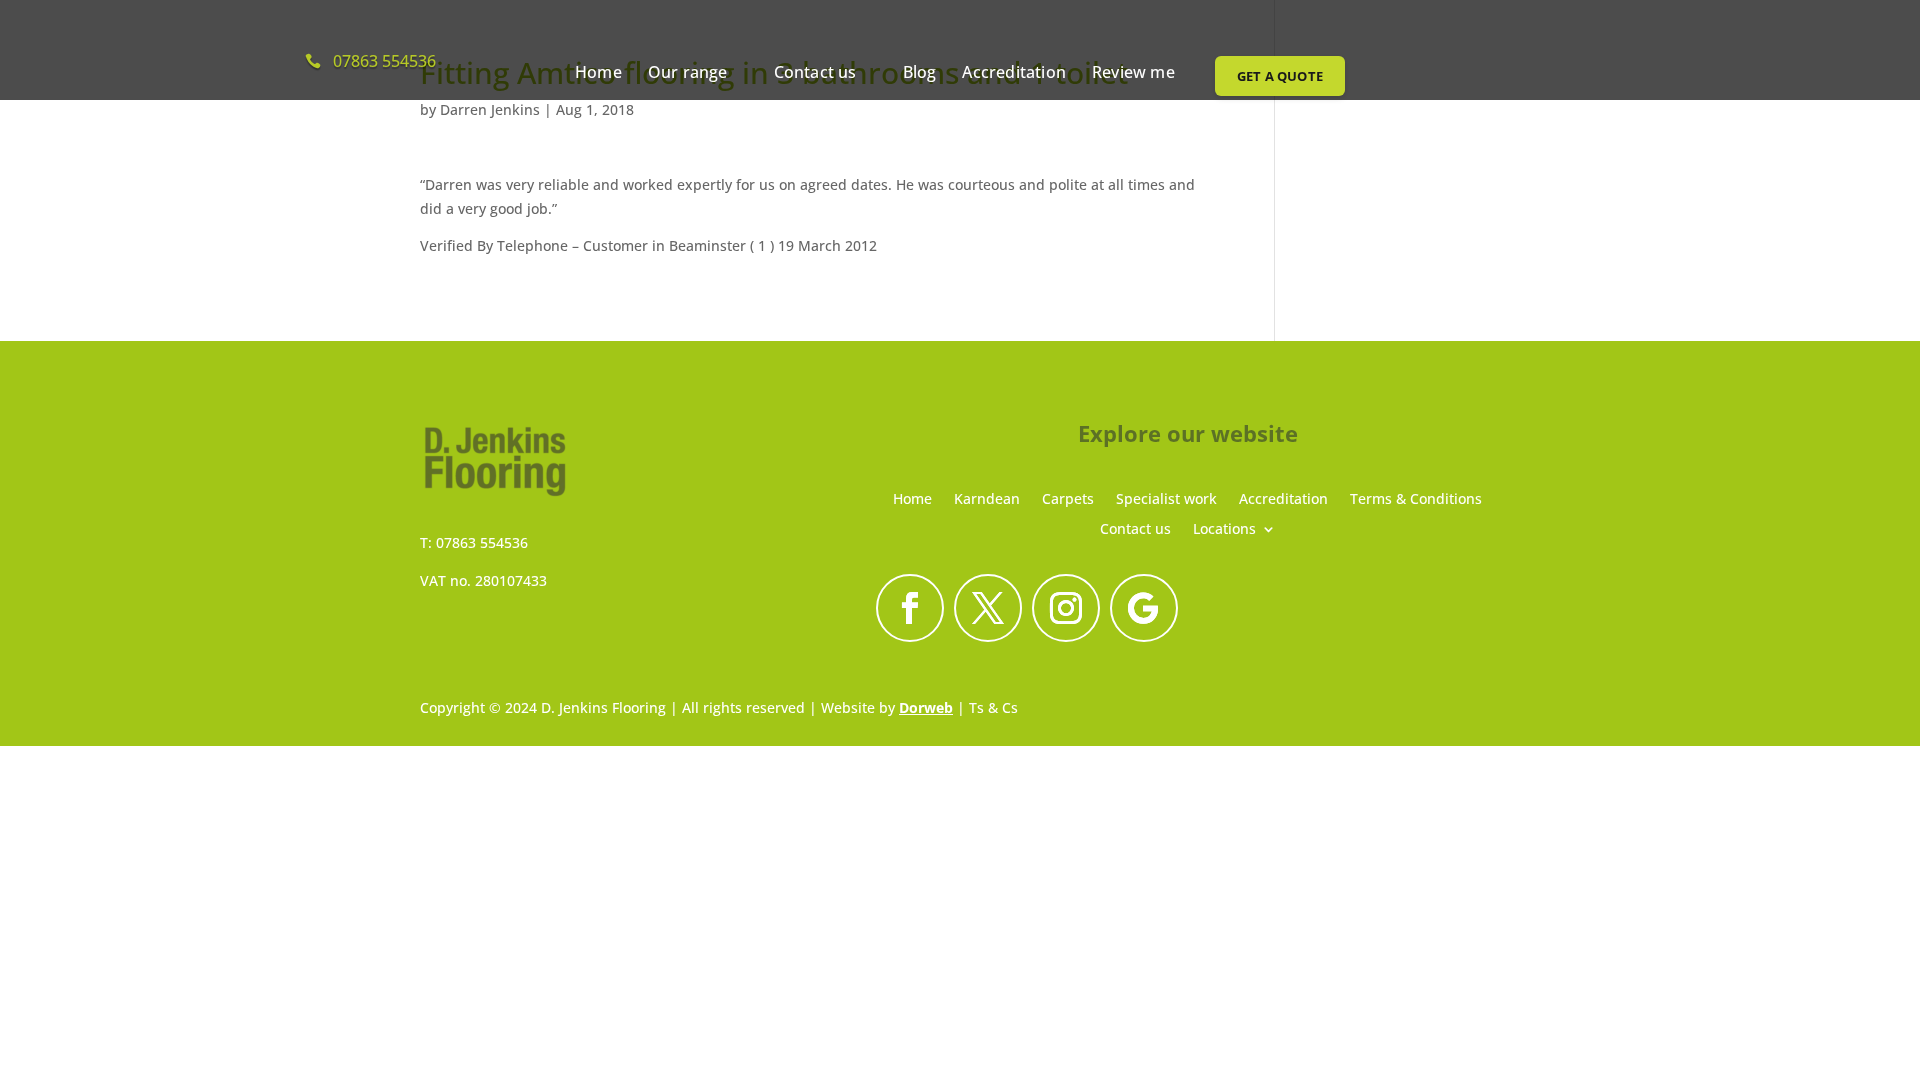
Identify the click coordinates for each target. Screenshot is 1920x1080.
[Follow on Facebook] (910, 608)
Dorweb (926, 707)
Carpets (1068, 497)
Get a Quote (1280, 76)
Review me (1133, 74)
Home (598, 74)
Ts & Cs (993, 707)
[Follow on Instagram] (1066, 608)
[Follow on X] (988, 608)
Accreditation (1014, 74)
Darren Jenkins (490, 109)
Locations (1224, 527)
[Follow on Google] (1144, 608)
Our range (688, 74)
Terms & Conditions (1416, 497)
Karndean (987, 497)
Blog (920, 74)
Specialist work (1166, 497)
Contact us (815, 74)
